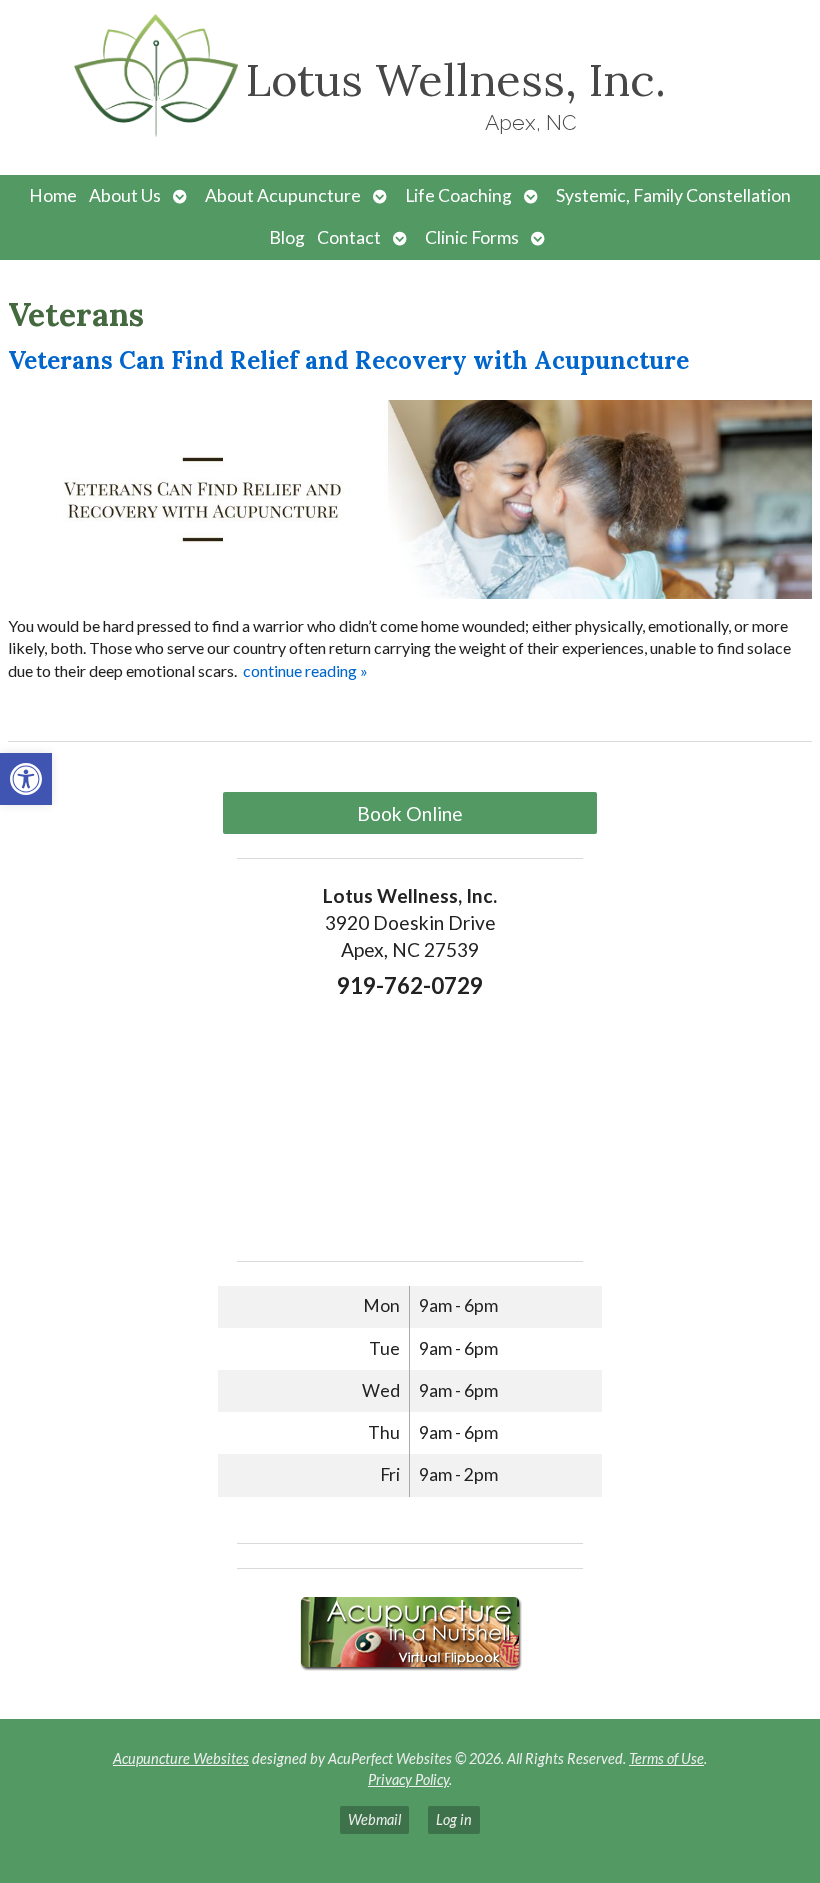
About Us (125, 195)
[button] (26, 779)
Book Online (410, 813)
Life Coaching (458, 195)
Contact (349, 237)
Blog (287, 237)
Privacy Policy (408, 1779)
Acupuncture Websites (181, 1758)
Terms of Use (666, 1758)
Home (53, 195)
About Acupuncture (283, 195)
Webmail (374, 1819)
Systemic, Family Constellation (673, 195)
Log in (454, 1819)
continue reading (305, 670)
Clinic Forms (472, 237)
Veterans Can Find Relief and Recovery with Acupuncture (348, 360)
